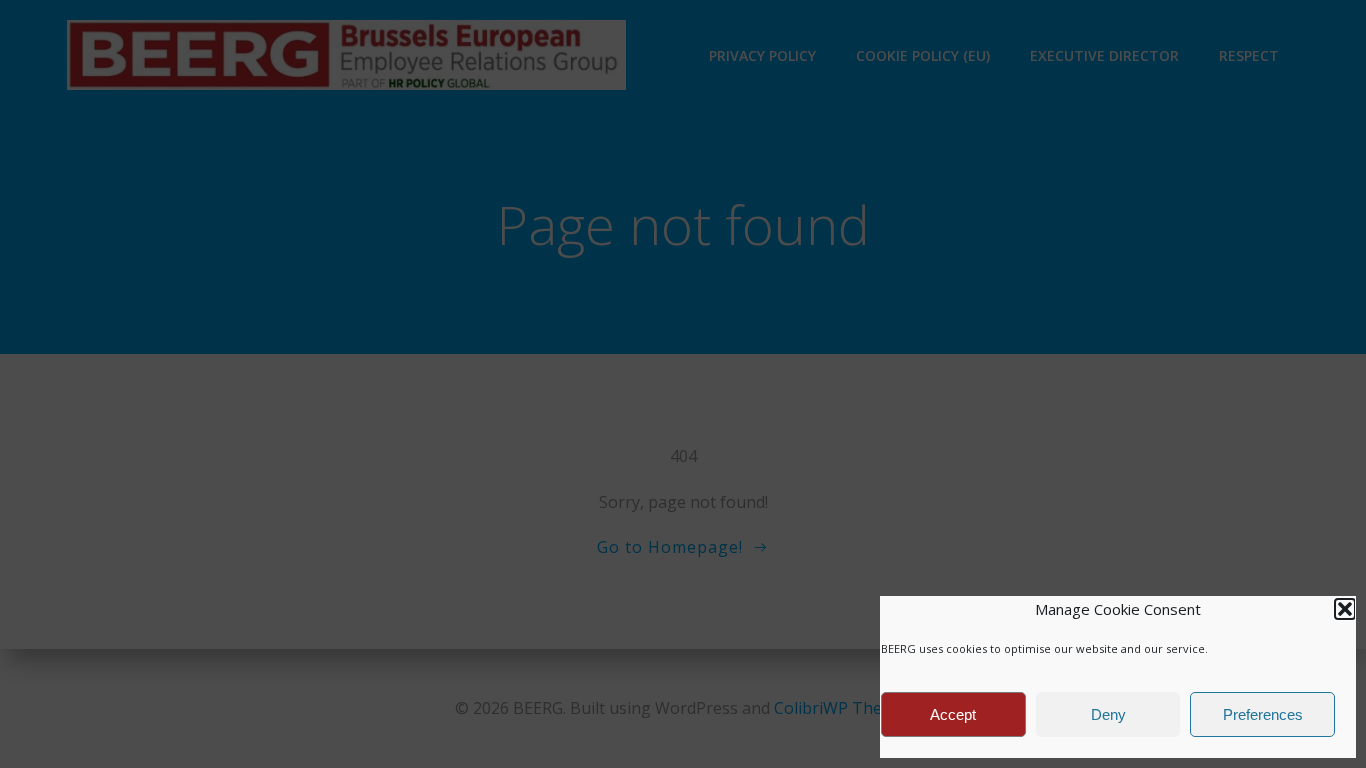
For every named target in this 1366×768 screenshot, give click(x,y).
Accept (953, 714)
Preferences (1263, 714)
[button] (1345, 609)
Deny (1108, 714)
